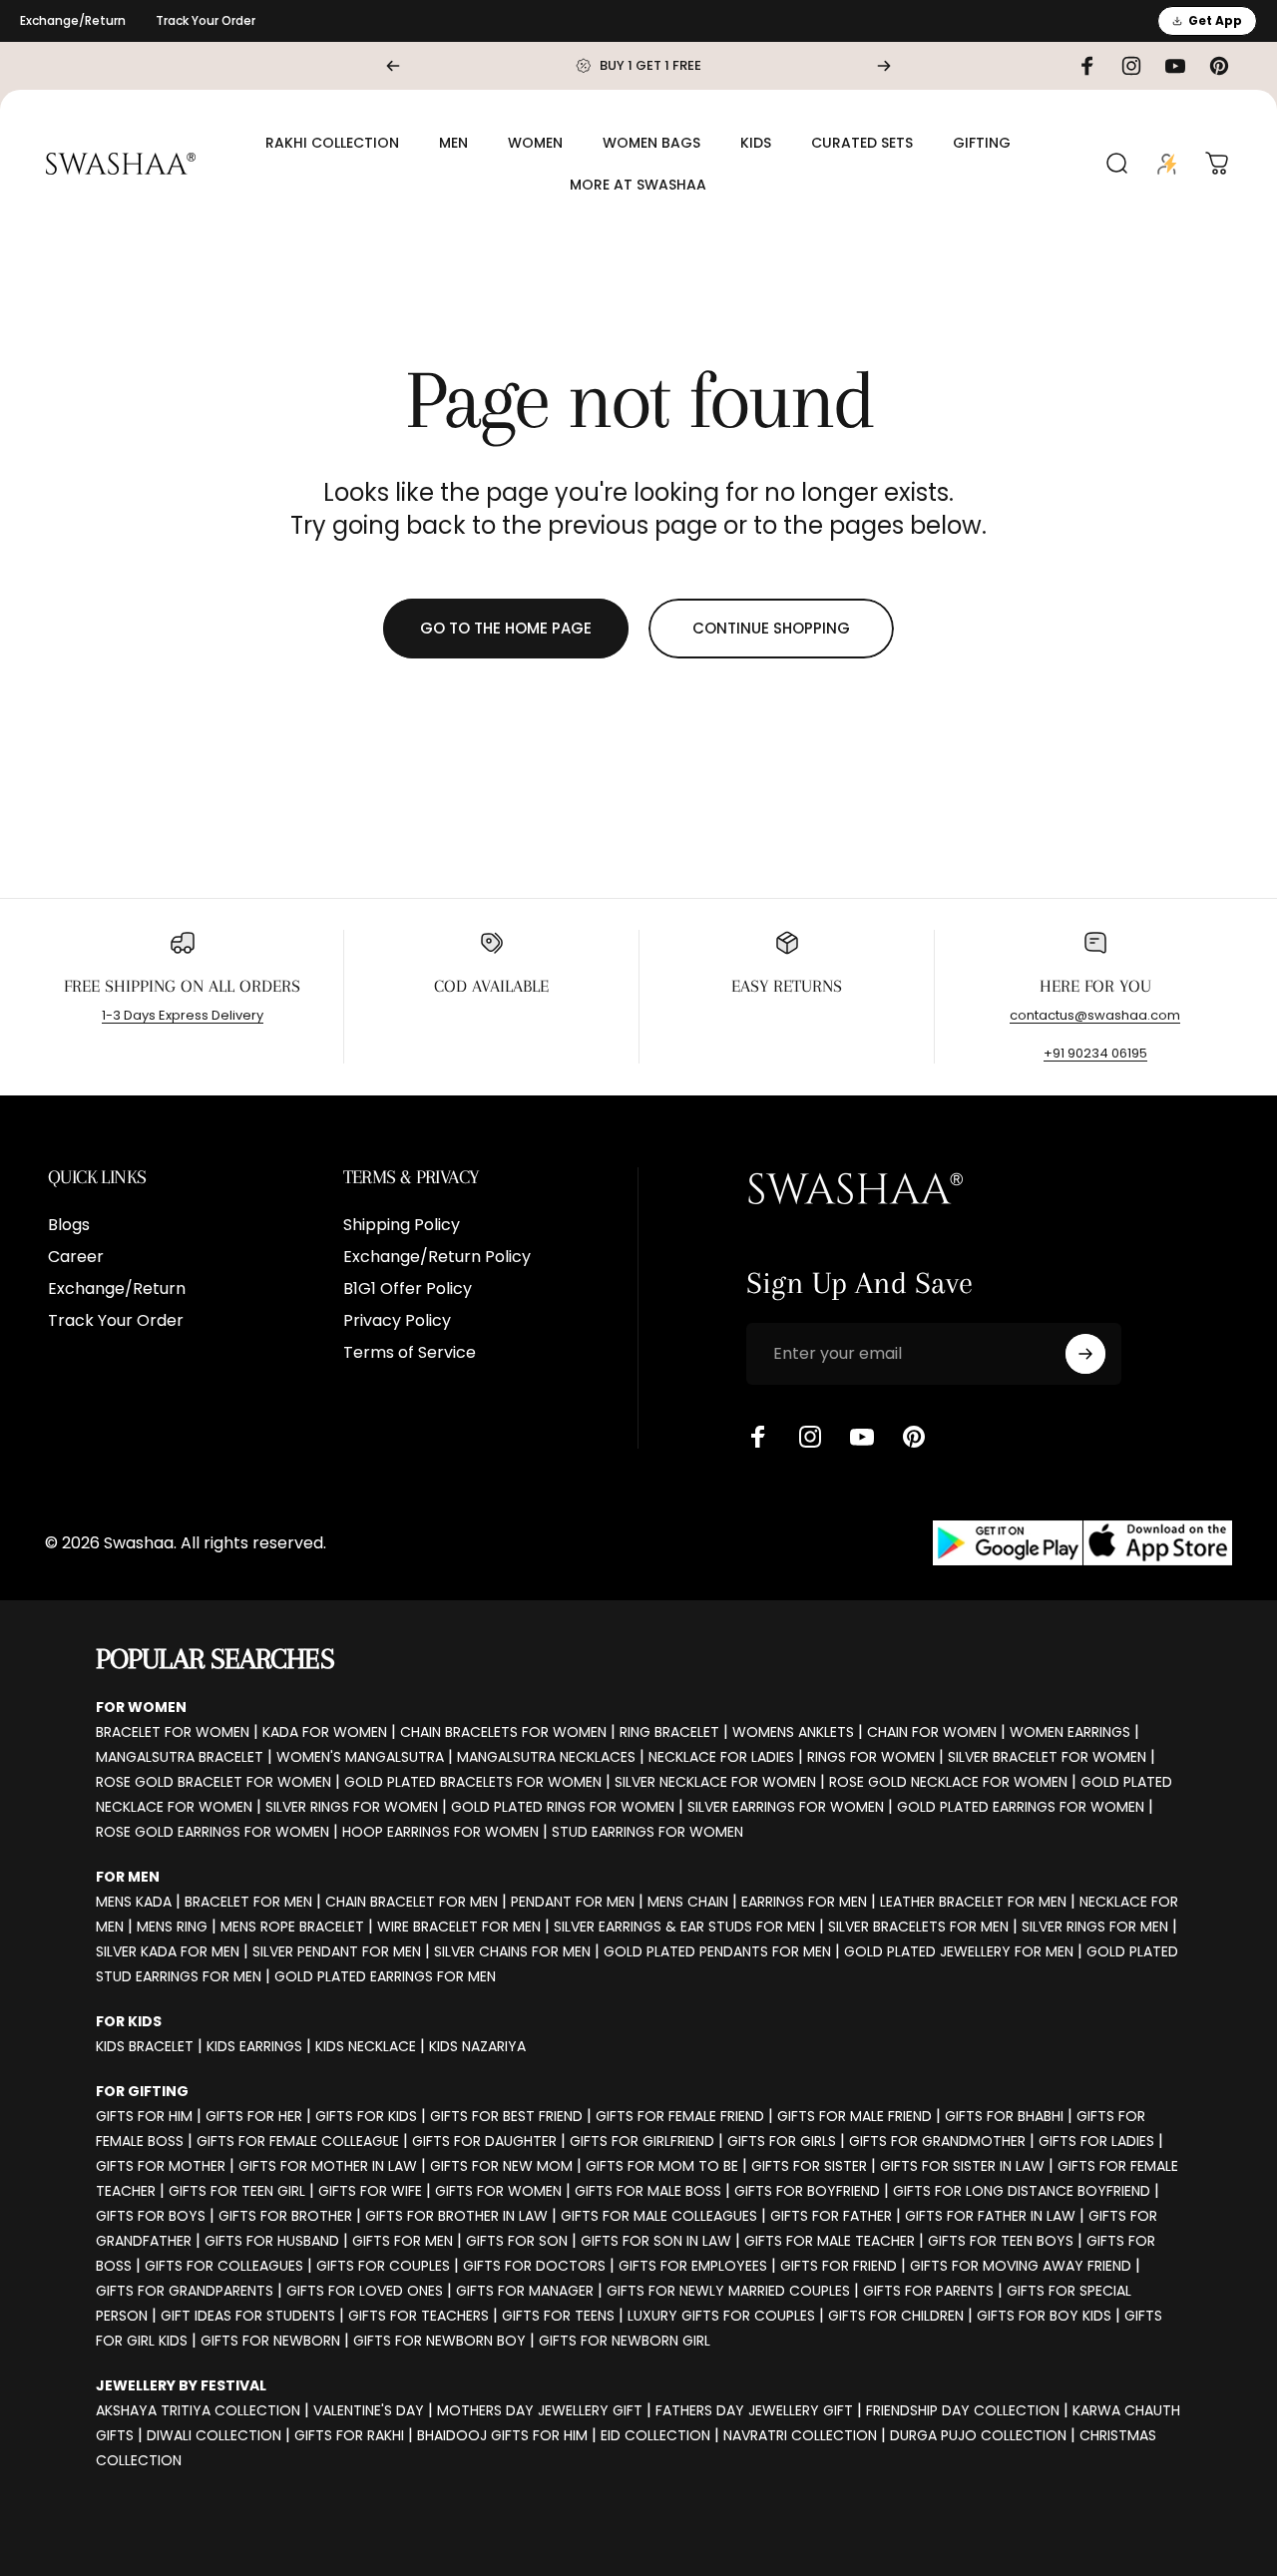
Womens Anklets (793, 1732)
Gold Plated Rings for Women (563, 1807)
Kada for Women (325, 1732)
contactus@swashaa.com (1095, 1015)
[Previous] (393, 66)
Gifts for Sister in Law (962, 2166)
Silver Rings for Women (352, 1807)
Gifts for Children (896, 2316)
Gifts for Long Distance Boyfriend (1022, 2191)
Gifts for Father (831, 2216)
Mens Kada (134, 1902)
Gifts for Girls (782, 2141)
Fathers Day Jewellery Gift (754, 2410)
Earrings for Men (804, 1902)
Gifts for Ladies (1096, 2141)
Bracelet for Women (173, 1732)
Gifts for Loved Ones (365, 2291)
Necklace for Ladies (721, 1757)
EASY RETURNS (787, 986)
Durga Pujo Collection (978, 2435)
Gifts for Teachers (419, 2316)
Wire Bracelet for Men (459, 1927)
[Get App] (1082, 1543)
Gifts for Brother (285, 2216)
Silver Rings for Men (1095, 1927)
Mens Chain (688, 1902)
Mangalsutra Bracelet (180, 1757)
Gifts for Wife (370, 2191)
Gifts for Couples (383, 2266)
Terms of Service (410, 1353)
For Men (128, 1877)
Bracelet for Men (248, 1902)
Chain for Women (932, 1732)
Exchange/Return (73, 20)
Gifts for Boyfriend (807, 2191)
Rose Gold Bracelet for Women (213, 1782)
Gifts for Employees (693, 2266)
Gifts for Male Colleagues (659, 2216)
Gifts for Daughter (484, 2141)
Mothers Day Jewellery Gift (540, 2410)
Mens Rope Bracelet (292, 1927)
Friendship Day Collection (963, 2410)
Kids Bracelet (145, 2046)
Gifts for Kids (366, 2116)
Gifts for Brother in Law (456, 2216)
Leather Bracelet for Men (973, 1902)
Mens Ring (172, 1927)
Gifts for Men (403, 2241)
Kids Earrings (254, 2046)
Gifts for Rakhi (349, 2435)
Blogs (69, 1225)
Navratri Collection (800, 2435)
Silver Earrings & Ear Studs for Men (684, 1927)
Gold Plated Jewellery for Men (959, 1951)
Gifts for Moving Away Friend (1021, 2266)
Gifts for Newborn (270, 2341)
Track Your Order (206, 20)
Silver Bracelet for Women (1047, 1757)
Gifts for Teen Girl (237, 2191)
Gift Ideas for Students (248, 2316)
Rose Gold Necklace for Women (948, 1782)
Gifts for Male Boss (648, 2191)
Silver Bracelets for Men (918, 1927)
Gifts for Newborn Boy (439, 2341)
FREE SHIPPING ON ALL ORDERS (182, 986)
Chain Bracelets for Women (503, 1732)
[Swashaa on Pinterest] (914, 1437)
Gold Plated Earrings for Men (385, 1976)
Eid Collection (655, 2435)
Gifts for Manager (525, 2291)
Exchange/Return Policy (437, 1257)
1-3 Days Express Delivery (183, 1015)
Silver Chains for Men (512, 1951)
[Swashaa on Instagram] (810, 1437)
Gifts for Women (498, 2191)
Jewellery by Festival (181, 2385)
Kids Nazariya (477, 2046)
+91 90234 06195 (1095, 1053)
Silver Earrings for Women (786, 1807)
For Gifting (142, 2091)
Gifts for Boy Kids (1044, 2316)
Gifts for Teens (558, 2316)
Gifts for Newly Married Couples (728, 2291)
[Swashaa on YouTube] (862, 1437)
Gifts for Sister (809, 2166)
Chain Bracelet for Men (412, 1902)
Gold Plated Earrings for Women (1021, 1807)
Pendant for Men (573, 1902)
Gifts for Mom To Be (662, 2166)
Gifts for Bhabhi (1004, 2116)
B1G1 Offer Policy (408, 1289)
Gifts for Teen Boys (1001, 2241)
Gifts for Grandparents (185, 2291)
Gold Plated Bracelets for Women (473, 1782)
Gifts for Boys (151, 2216)
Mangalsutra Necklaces (546, 1757)
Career (76, 1257)
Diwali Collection (214, 2435)
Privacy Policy (397, 1321)
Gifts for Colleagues (224, 2266)
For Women (141, 1707)
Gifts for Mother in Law (328, 2166)
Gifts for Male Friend (854, 2116)
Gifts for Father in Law (990, 2216)
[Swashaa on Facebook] (758, 1437)
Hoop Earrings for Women (440, 1832)
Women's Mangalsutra (360, 1757)
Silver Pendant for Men (337, 1951)
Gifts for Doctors (534, 2266)
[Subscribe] (1085, 1354)
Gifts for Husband (272, 2241)
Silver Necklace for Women (715, 1782)
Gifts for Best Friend (506, 2116)
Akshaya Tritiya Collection (198, 2410)
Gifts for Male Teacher (830, 2241)
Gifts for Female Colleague (298, 2141)
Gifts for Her (254, 2116)
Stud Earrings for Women (647, 1832)
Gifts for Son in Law (656, 2241)
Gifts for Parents (928, 2291)
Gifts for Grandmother (937, 2141)
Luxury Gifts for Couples (721, 2316)
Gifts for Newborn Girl (625, 2341)
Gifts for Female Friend (680, 2116)
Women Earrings (1070, 1732)
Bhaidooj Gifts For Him (502, 2435)
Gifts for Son (517, 2241)
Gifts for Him (144, 2116)
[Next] (884, 66)
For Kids (129, 2021)
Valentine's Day (369, 2410)
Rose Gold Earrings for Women (213, 1832)
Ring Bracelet (669, 1732)
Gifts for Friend (839, 2266)
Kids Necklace (366, 2046)
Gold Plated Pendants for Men (717, 1951)
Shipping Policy (402, 1225)
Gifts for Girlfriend (642, 2141)
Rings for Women (871, 1757)
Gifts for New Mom (501, 2166)
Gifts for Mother (161, 2166)
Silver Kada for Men (168, 1951)
